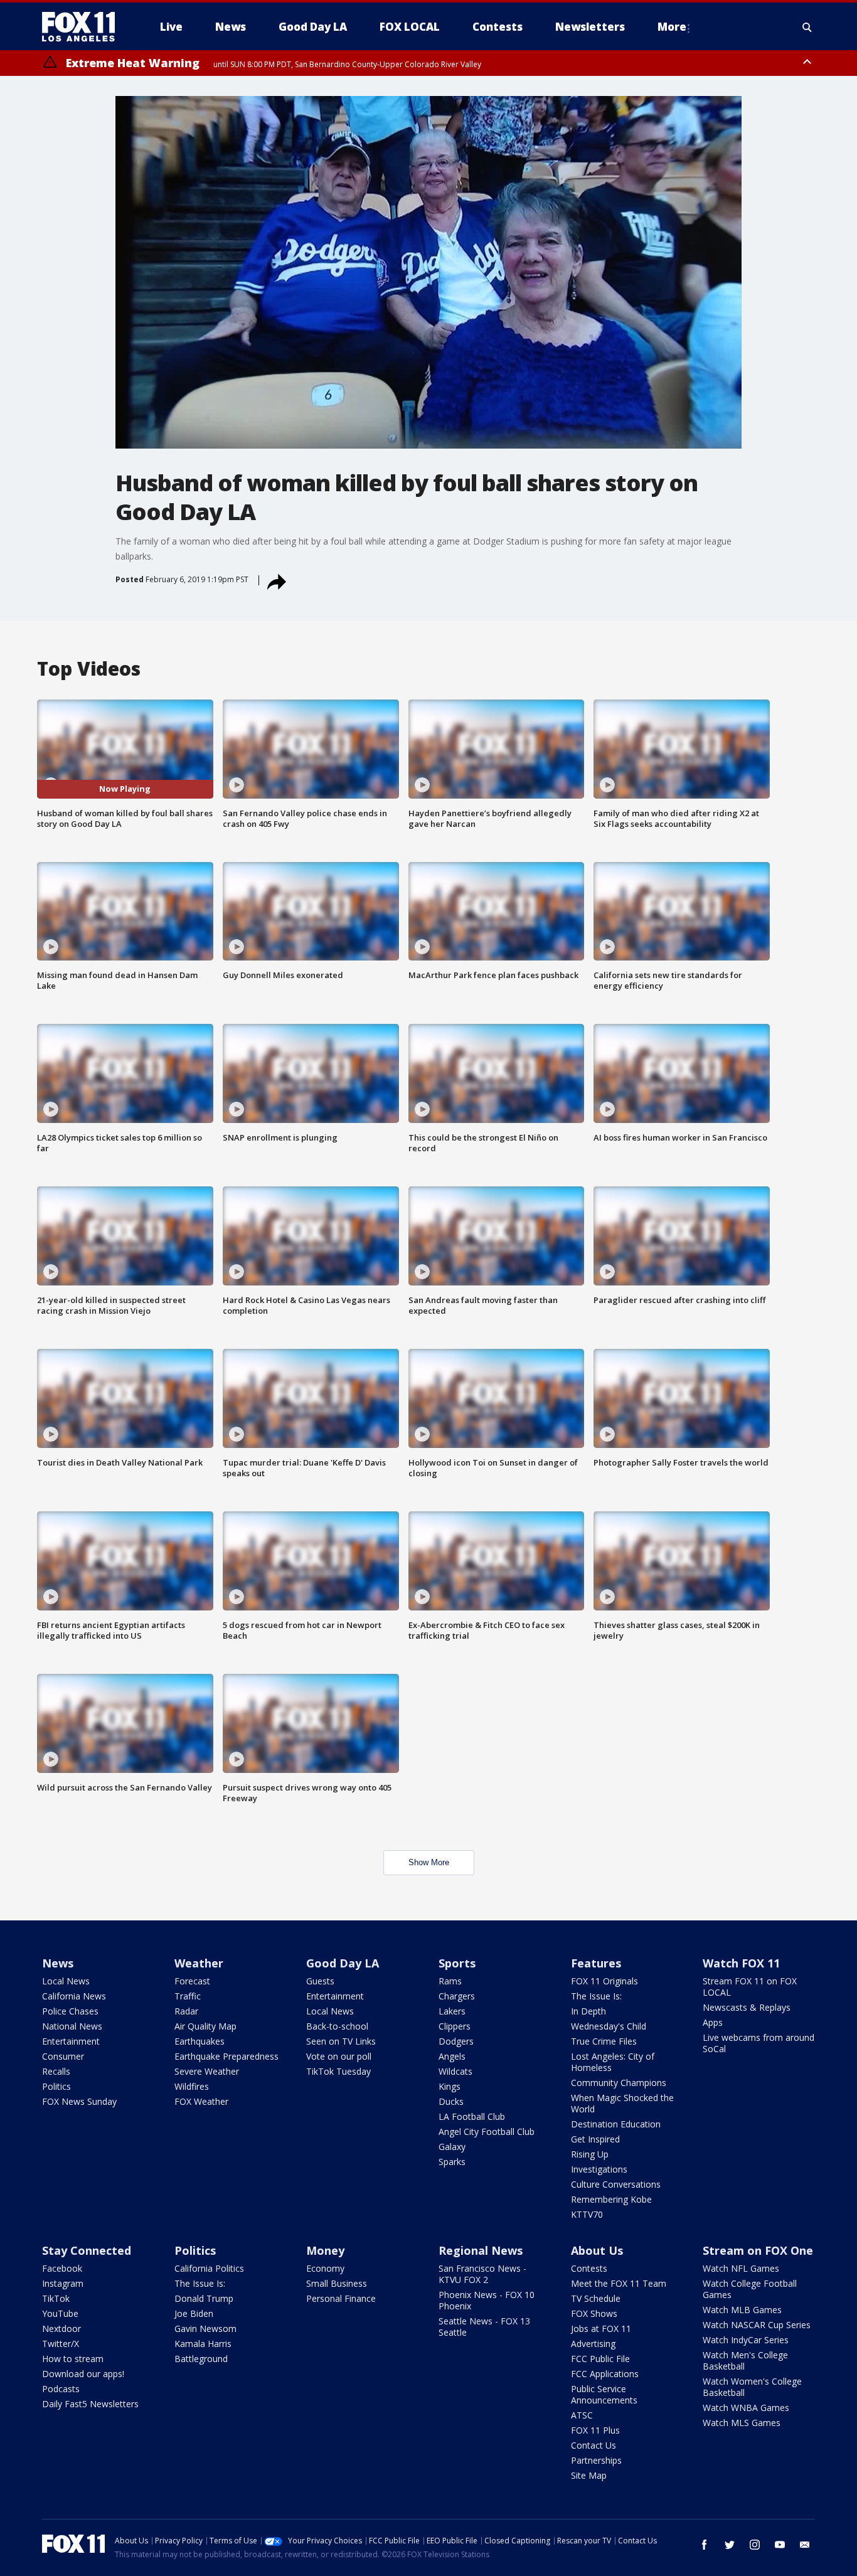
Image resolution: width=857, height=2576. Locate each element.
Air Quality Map (205, 2026)
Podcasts (61, 2389)
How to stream (73, 2359)
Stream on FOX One (758, 2250)
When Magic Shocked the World (622, 2103)
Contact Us (594, 2445)
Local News (66, 1981)
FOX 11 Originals (604, 1981)
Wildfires (192, 2086)
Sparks (452, 2162)
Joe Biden (194, 2313)
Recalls (56, 2071)
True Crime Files (604, 2041)
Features (596, 1963)
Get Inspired (595, 2139)
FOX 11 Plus (595, 2430)
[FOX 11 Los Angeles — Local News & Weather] (83, 27)
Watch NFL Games (741, 2268)
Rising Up (590, 2154)
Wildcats (455, 2071)
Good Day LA (343, 1963)
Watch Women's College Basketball (752, 2387)
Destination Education (616, 2124)
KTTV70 (587, 2214)
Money (325, 2250)
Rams (450, 1981)
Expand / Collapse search (807, 27)
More (672, 27)
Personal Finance (341, 2298)
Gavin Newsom (205, 2329)
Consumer (63, 2056)
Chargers (457, 1996)
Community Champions (619, 2083)
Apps (713, 2022)
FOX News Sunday (79, 2101)
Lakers (452, 2011)
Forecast (192, 1981)
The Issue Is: (596, 1996)
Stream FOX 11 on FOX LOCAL (750, 1987)
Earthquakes (200, 2041)
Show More (429, 1862)
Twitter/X (61, 2344)
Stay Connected (87, 2250)
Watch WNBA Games (746, 2408)
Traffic (188, 1996)
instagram (755, 2545)
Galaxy (452, 2147)
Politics (56, 2086)
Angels (452, 2056)
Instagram (63, 2283)
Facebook (62, 2268)
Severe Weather (207, 2071)
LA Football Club (472, 2116)
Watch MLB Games (742, 2310)
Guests (320, 1981)
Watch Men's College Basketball (745, 2360)
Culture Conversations (616, 2184)
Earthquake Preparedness (226, 2056)
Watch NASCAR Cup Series (757, 2325)
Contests (589, 2268)
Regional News (481, 2250)
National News (72, 2026)
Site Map (589, 2475)
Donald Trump (204, 2298)
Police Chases (70, 2011)
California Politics (209, 2268)
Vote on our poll (339, 2056)
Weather (199, 1963)
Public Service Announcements (604, 2394)
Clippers (455, 2026)
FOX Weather (201, 2101)
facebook (705, 2545)
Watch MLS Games (742, 2423)
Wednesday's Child (609, 2026)
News (58, 1963)
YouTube (60, 2313)
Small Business (337, 2283)
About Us (597, 2250)
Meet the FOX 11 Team (619, 2283)
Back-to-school (337, 2026)
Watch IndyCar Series (746, 2340)
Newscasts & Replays (747, 2007)
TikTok (56, 2298)
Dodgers (456, 2041)
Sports (457, 1963)
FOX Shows (594, 2313)
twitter (730, 2545)
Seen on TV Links (341, 2041)
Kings (450, 2086)
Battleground (201, 2359)
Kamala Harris (203, 2344)
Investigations (599, 2169)
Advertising (593, 2344)
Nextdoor (61, 2329)
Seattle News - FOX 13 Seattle (484, 2327)
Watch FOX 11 (741, 1963)
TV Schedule (596, 2298)
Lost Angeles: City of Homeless (613, 2062)
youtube (780, 2545)
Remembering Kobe (611, 2199)
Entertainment (71, 2041)
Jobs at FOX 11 (601, 2329)
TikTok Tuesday (338, 2071)
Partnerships (596, 2460)
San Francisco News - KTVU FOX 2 (482, 2274)
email (805, 2545)
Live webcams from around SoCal (759, 2043)
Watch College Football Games (750, 2289)
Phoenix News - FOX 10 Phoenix (487, 2300)
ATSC (582, 2415)
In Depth (588, 2011)
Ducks (451, 2101)
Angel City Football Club (487, 2132)
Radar (186, 2011)
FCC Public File (600, 2359)
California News (74, 1996)
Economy (325, 2268)
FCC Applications (605, 2374)
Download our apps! (83, 2374)
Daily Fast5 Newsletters (90, 2404)
